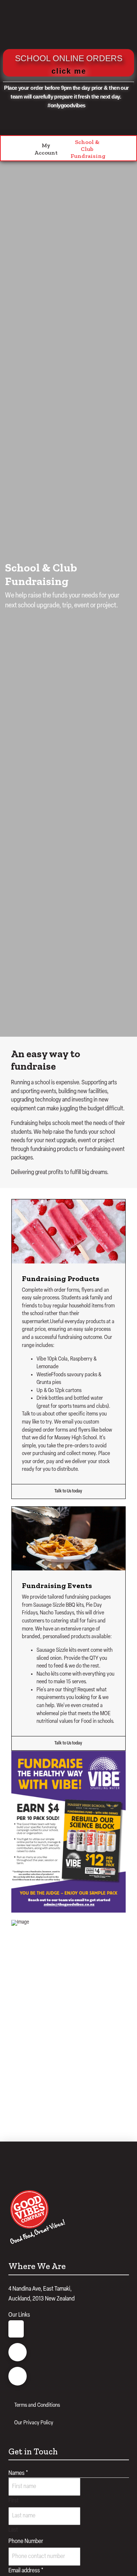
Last (13, 2530)
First (14, 2501)
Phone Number (26, 2541)
